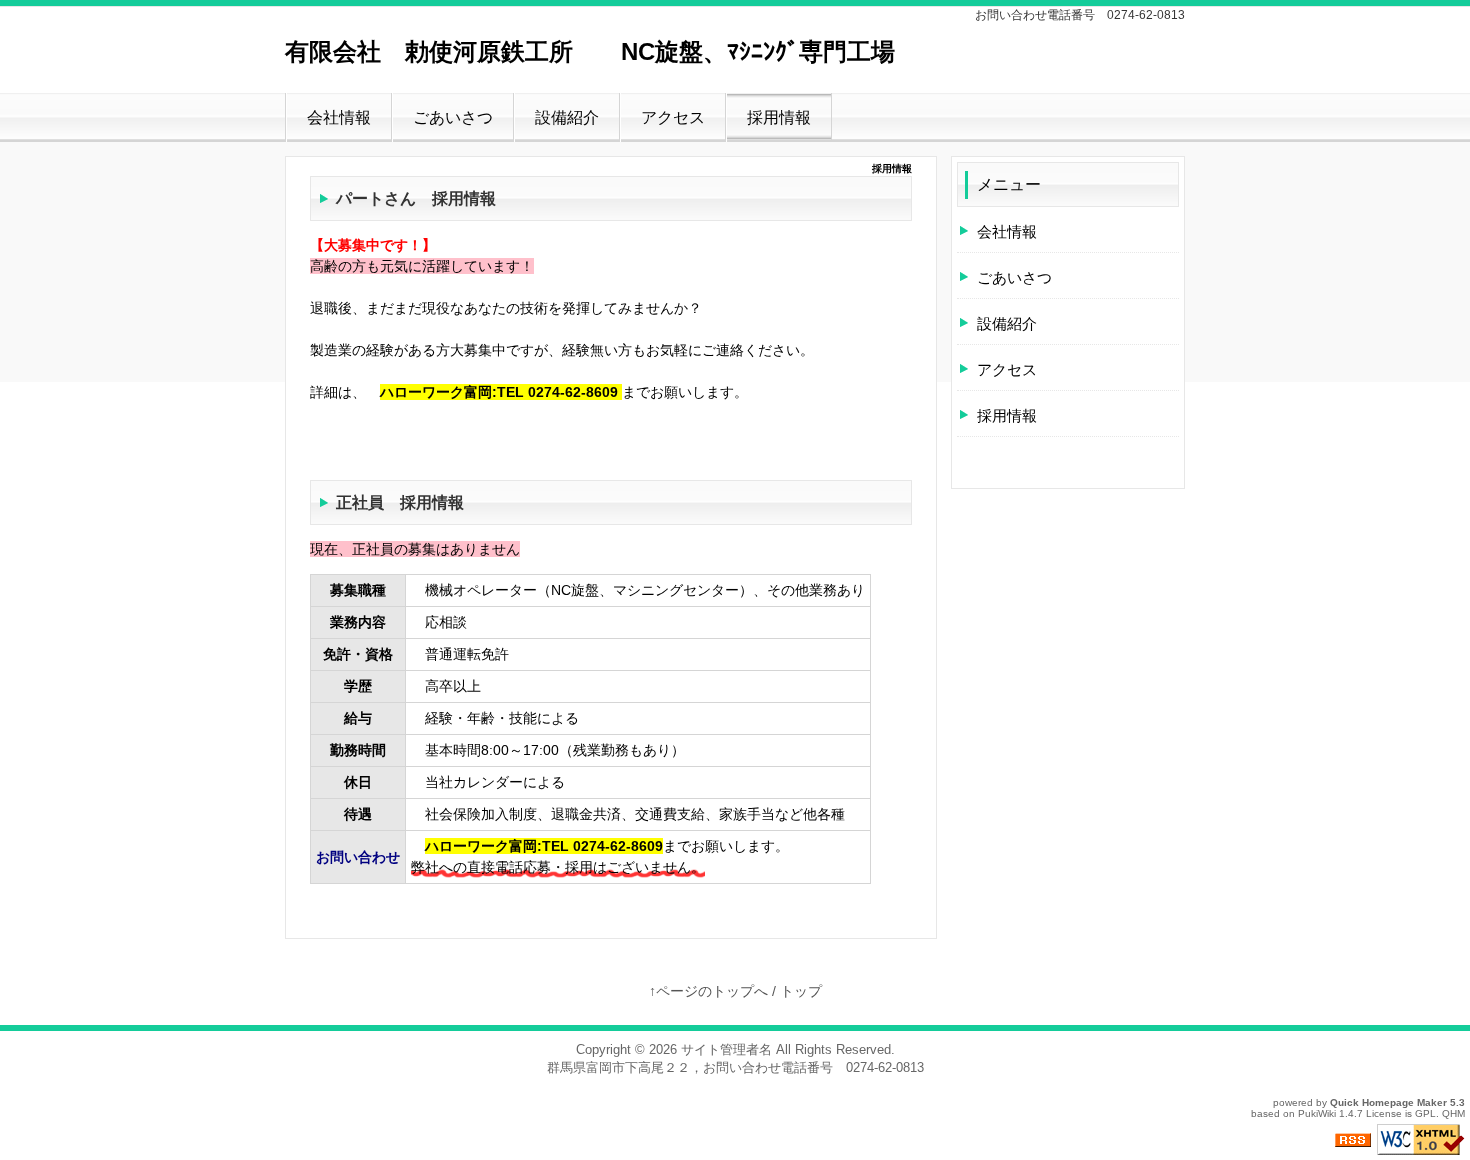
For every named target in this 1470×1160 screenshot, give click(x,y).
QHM (1453, 1113)
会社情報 (339, 117)
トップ (801, 991)
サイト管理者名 (726, 1049)
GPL (1425, 1113)
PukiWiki (1317, 1113)
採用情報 (779, 117)
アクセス (673, 117)
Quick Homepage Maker (1388, 1102)
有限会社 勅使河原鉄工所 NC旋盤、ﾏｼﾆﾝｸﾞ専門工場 (590, 51)
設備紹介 (567, 117)
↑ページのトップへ (708, 991)
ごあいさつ (453, 117)
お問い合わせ (358, 857)
